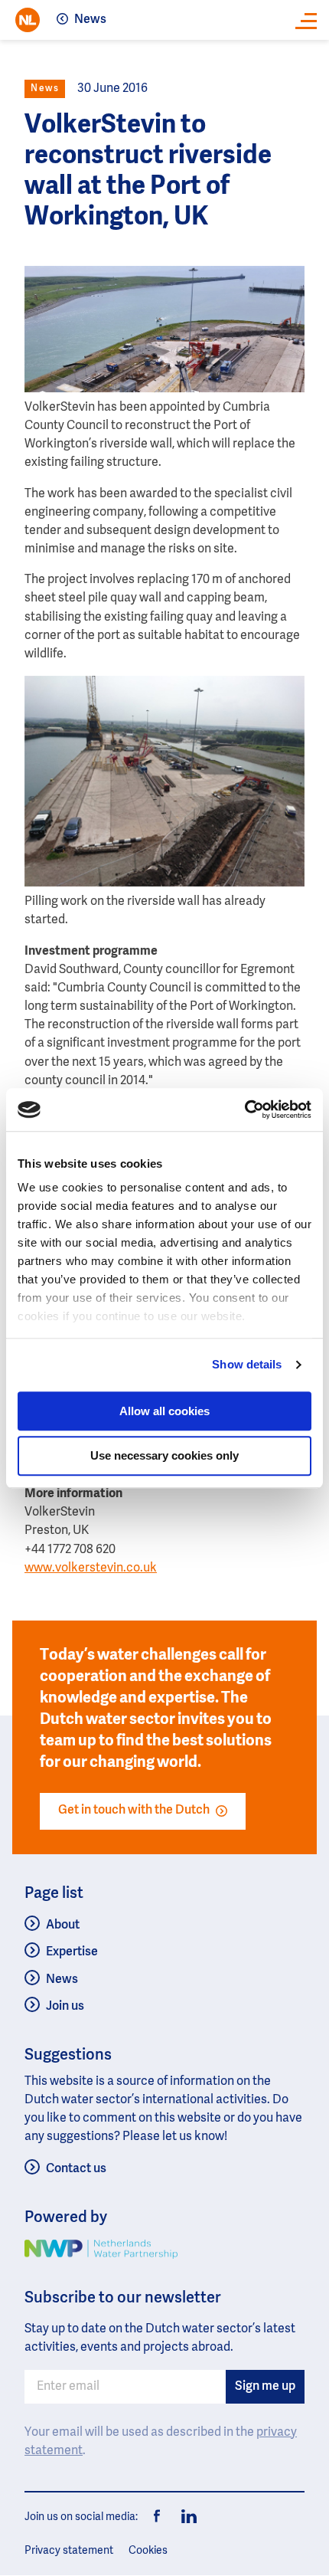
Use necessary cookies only (164, 1456)
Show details (247, 1364)
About (63, 1925)
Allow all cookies (164, 1411)
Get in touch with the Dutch (134, 1811)
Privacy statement (69, 2551)
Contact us (76, 2169)
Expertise (72, 1952)
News (90, 20)
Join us (65, 2007)
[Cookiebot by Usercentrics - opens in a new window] (244, 1109)
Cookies (148, 2551)
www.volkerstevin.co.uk (91, 1568)
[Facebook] (158, 2517)
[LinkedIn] (185, 2517)
